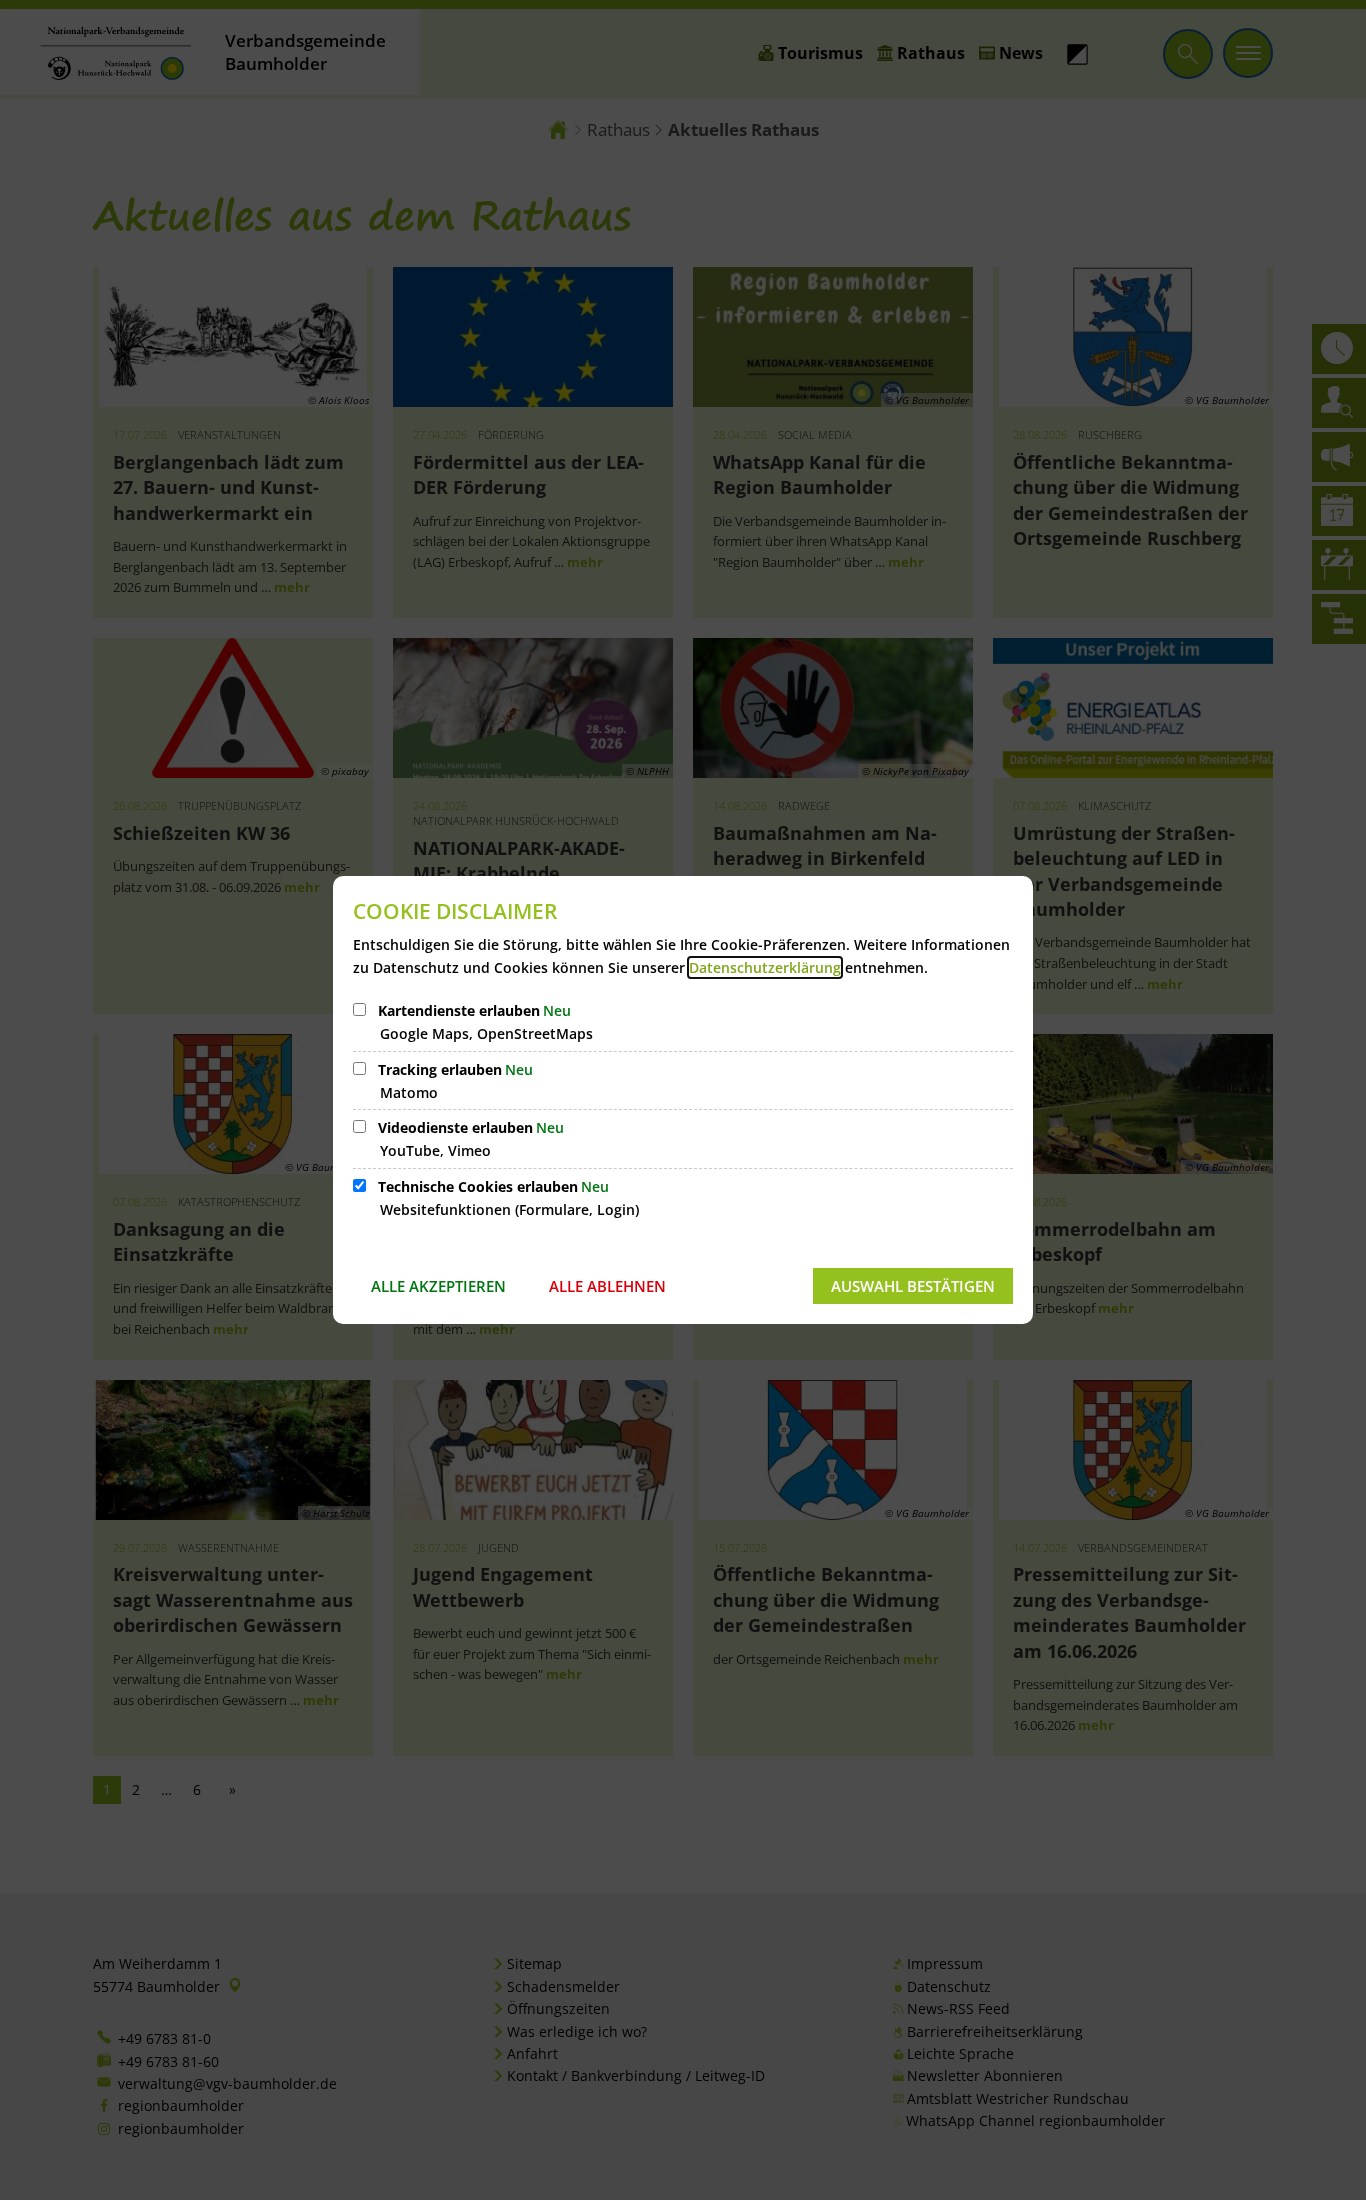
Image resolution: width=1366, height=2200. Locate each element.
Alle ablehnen (607, 1286)
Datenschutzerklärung (765, 967)
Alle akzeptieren (438, 1286)
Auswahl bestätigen (913, 1286)
